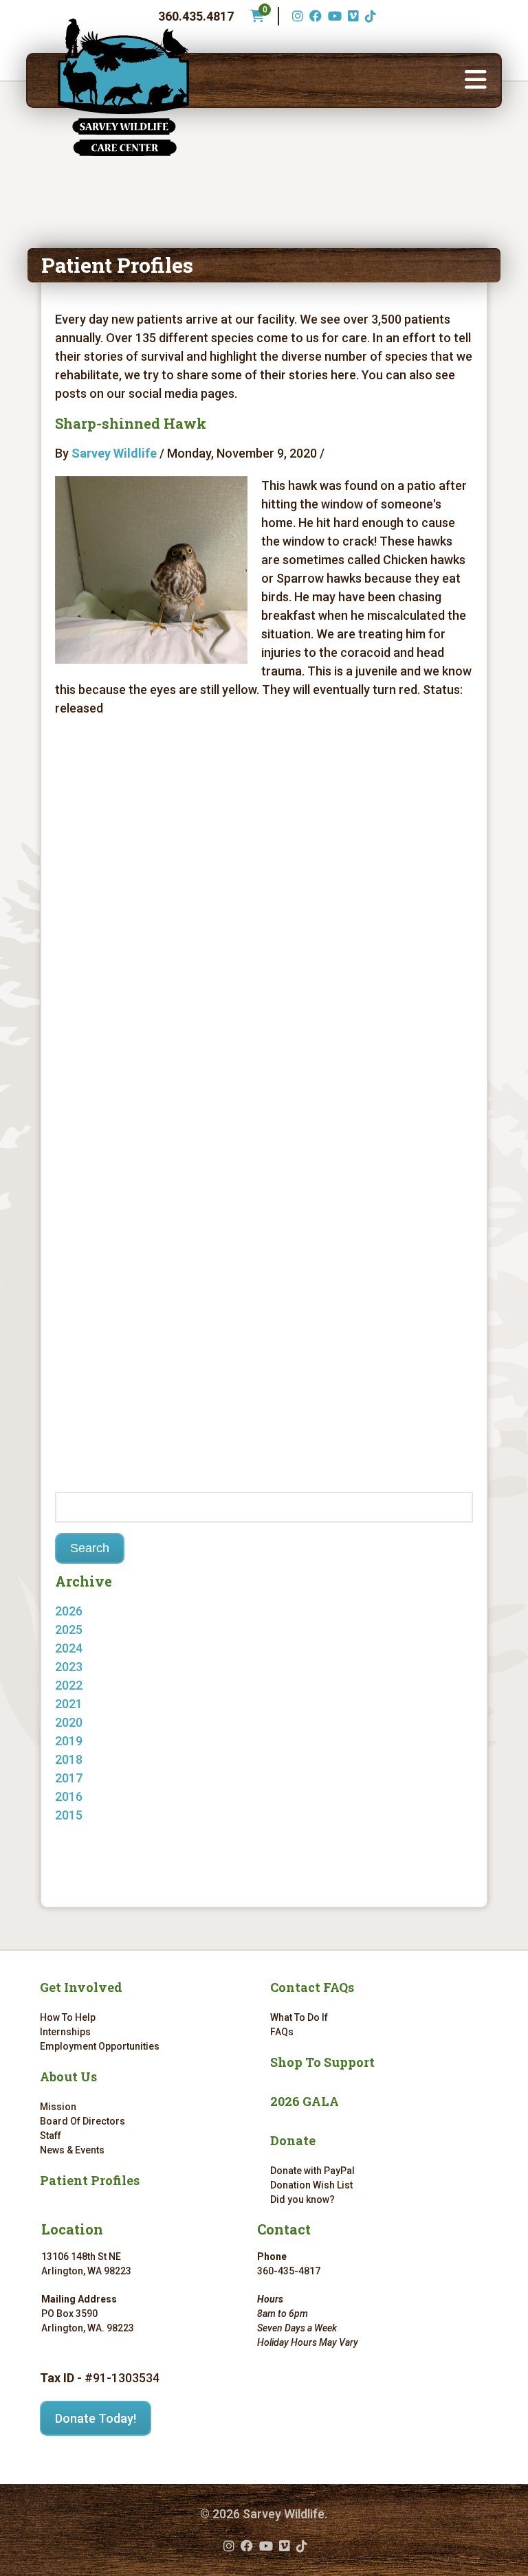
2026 (69, 1611)
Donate (293, 2140)
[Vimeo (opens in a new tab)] (352, 16)
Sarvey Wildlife (114, 453)
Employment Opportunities (100, 2046)
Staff (51, 2136)
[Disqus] (264, 921)
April (81, 1834)
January (91, 1629)
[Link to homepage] (124, 87)
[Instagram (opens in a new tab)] (296, 16)
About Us (68, 2076)
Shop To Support (322, 2062)
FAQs (282, 2032)
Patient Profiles (90, 2180)
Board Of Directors (82, 2121)
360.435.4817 (196, 16)
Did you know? (302, 2199)
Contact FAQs (312, 1987)
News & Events (72, 2150)
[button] (476, 80)
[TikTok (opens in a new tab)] (369, 16)
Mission (58, 2107)
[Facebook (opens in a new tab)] (314, 16)
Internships (65, 2032)
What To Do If (299, 2017)
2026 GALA (305, 2101)
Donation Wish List (311, 2185)
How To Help (68, 2017)
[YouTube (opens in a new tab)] (333, 16)
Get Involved (81, 1987)
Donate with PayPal (312, 2171)
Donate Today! (96, 2418)
